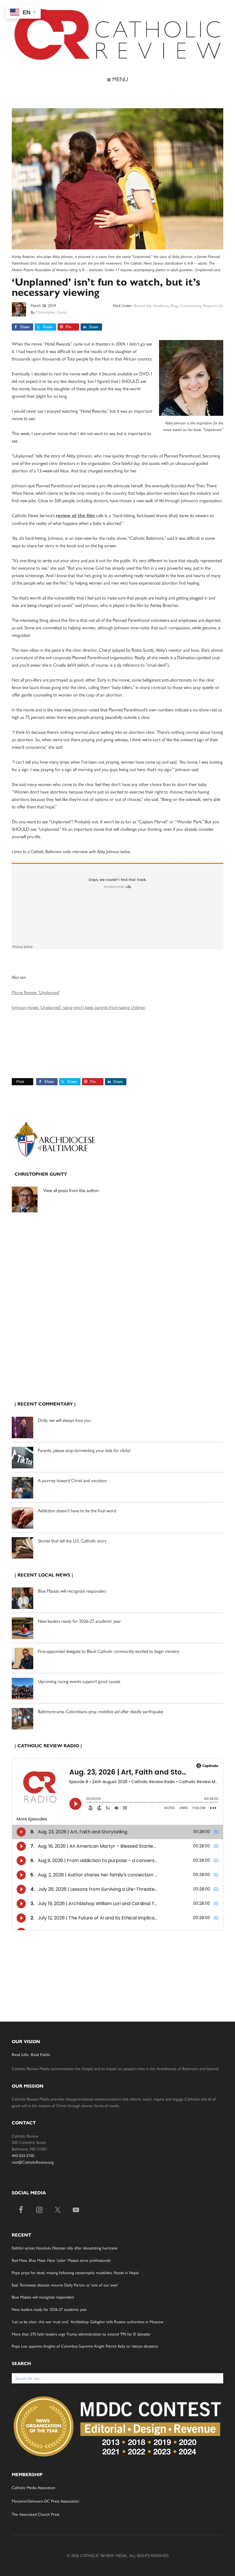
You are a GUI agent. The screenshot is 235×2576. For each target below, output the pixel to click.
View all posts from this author (71, 1190)
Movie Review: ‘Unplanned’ (36, 992)
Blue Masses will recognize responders (73, 1591)
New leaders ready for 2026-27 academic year (79, 1621)
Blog (174, 305)
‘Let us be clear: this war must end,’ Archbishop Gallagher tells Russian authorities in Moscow (88, 2321)
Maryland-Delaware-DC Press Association (45, 2501)
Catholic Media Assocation (34, 2487)
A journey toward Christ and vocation (72, 1480)
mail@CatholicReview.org (33, 2162)
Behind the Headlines (151, 305)
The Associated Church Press (36, 2514)
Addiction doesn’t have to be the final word (77, 1510)
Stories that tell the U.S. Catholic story (72, 1541)
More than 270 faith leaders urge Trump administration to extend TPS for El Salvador (81, 2334)
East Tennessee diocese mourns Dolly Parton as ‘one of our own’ (65, 2285)
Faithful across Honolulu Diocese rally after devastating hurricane (65, 2248)
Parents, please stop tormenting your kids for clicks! (84, 1450)
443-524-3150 (23, 2155)
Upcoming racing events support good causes (79, 1681)
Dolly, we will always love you (64, 1420)
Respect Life (213, 305)
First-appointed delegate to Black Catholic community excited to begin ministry (109, 1651)
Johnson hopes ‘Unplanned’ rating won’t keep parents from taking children (79, 1007)
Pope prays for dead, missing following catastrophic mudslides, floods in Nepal (75, 2272)
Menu (119, 79)
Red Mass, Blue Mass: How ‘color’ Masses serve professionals (61, 2260)
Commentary (190, 305)
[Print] (14, 1082)
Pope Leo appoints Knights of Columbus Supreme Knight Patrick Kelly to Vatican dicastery (85, 2346)
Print (20, 1082)
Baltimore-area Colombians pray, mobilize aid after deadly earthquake (100, 1711)
